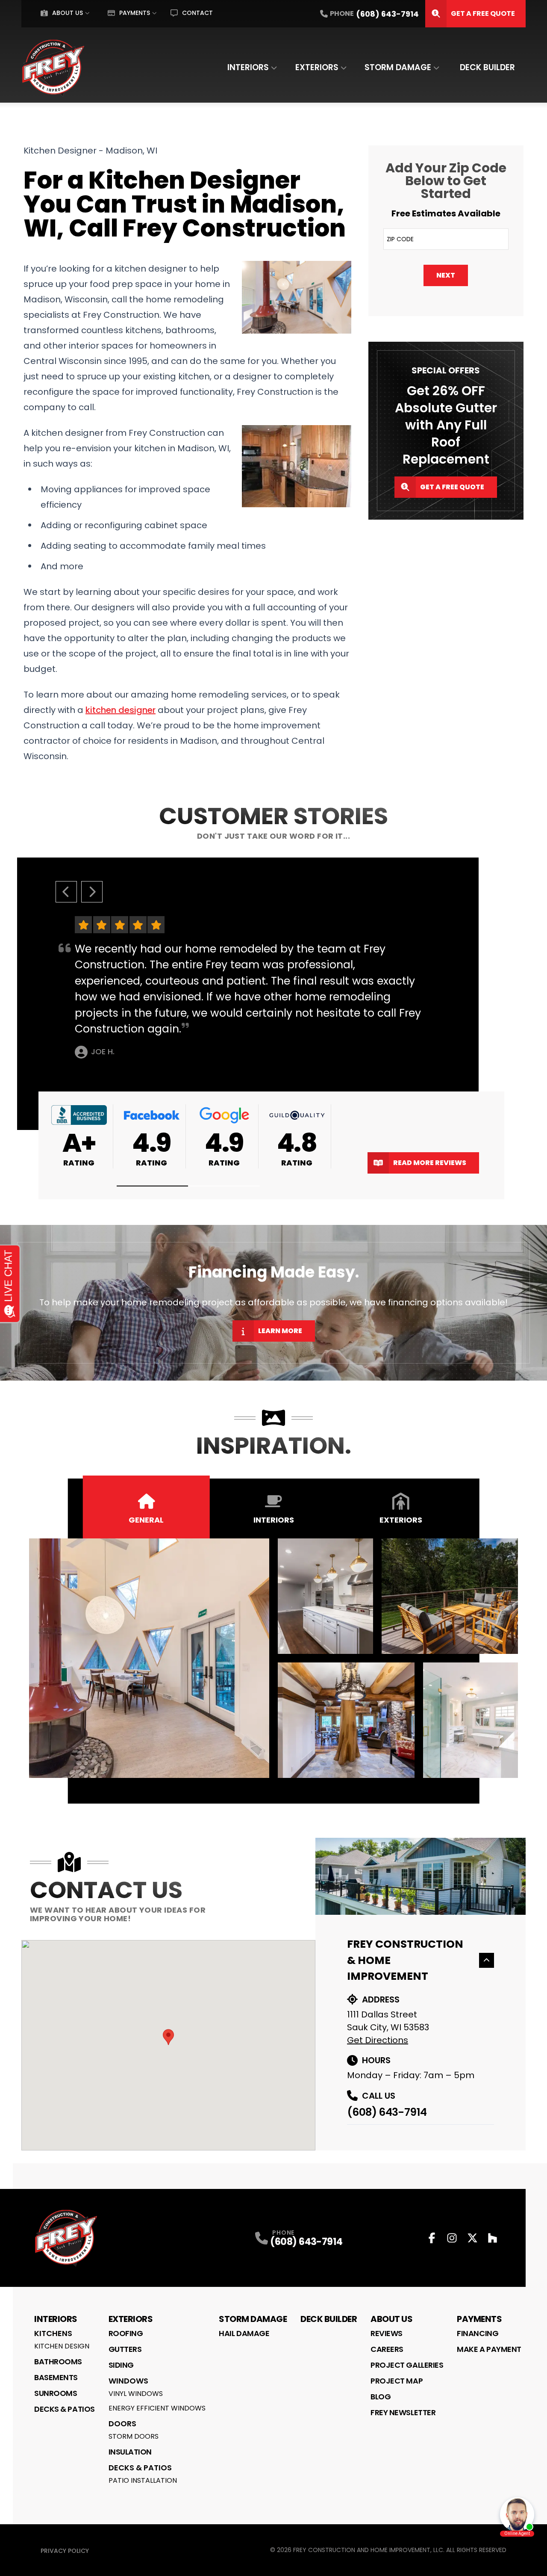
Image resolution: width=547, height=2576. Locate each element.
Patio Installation (143, 2480)
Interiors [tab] (274, 1520)
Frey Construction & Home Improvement (405, 1960)
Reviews (387, 2333)
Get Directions (378, 2040)
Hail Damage (244, 2333)
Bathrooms (58, 2362)
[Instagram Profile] (452, 2238)
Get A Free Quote (483, 13)
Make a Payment (489, 2349)
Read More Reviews (430, 1163)
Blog (381, 2397)
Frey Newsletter (403, 2412)
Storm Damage (398, 67)
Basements (56, 2377)
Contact (197, 13)
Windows (128, 2381)
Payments (135, 13)
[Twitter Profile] (472, 2238)
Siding (121, 2365)
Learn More (280, 1331)
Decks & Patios (65, 2409)
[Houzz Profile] (493, 2238)
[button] (153, 1186)
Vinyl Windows (136, 2394)
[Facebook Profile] (432, 2238)
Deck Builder (487, 67)
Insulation (130, 2452)
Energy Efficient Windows (157, 2408)
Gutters (125, 2349)
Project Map (397, 2381)
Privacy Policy (65, 2551)
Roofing (126, 2333)
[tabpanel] (274, 1658)
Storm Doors (134, 2436)
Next (446, 275)
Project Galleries (407, 2365)
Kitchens (53, 2333)
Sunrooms (56, 2393)
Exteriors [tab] (401, 1520)
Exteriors (317, 67)
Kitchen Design (62, 2346)
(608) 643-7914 (387, 2112)
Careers (387, 2349)
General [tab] (146, 1520)
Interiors (248, 67)
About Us (68, 13)
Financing (478, 2333)
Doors (122, 2424)
